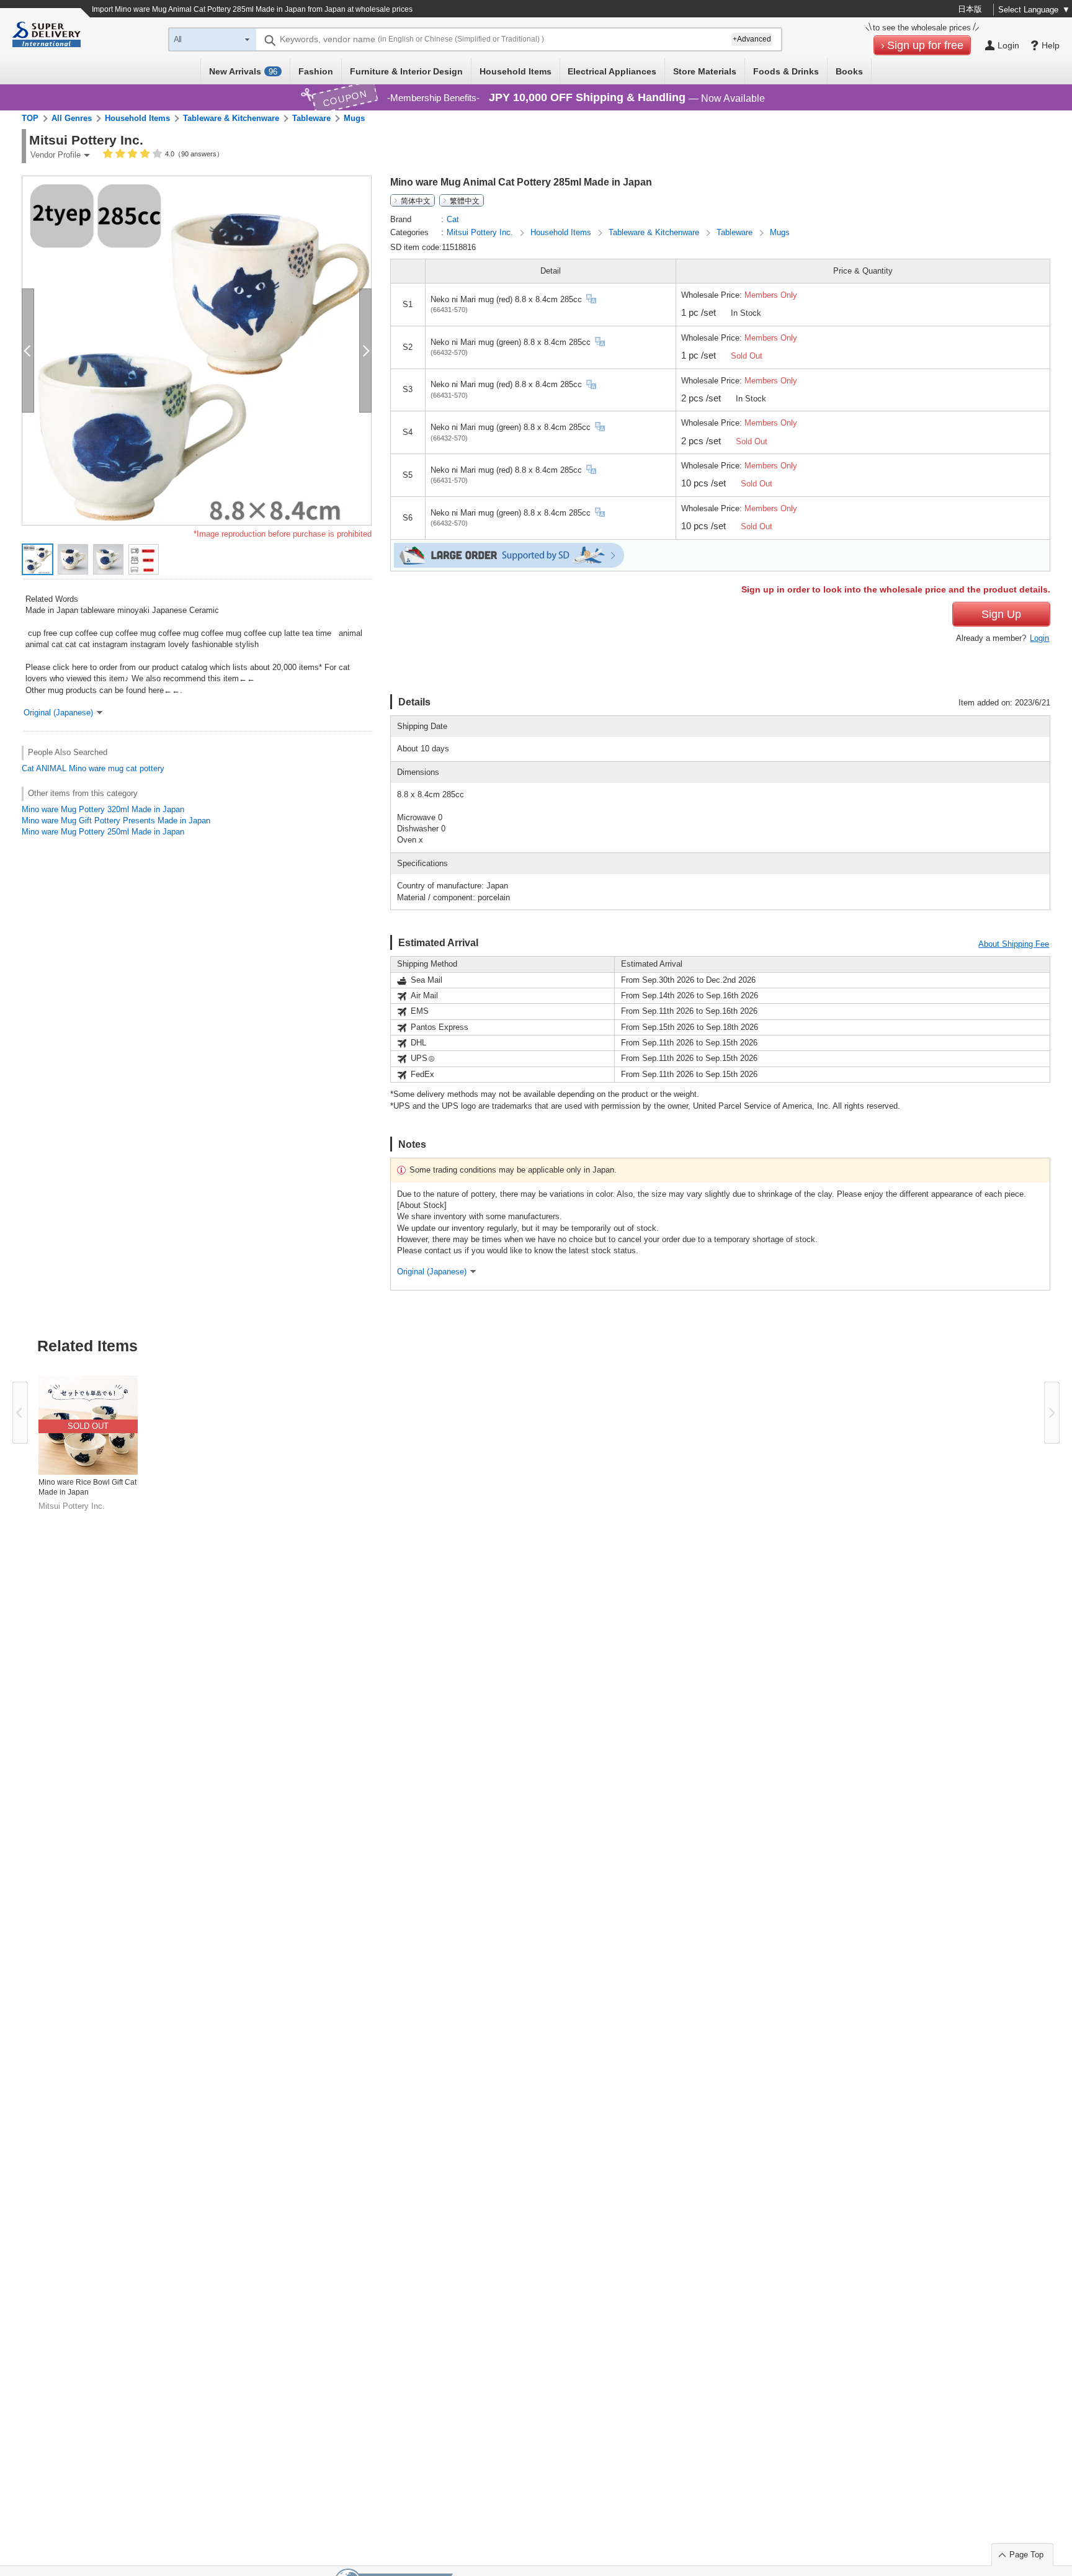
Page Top (1026, 2555)
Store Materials (705, 71)
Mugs (354, 118)
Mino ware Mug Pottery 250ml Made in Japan (103, 832)
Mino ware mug (96, 768)
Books (849, 71)
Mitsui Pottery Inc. (481, 232)
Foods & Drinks (786, 71)
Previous (20, 1413)
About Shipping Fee (1014, 944)
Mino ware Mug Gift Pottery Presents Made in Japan (116, 821)
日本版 (970, 9)
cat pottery (145, 768)
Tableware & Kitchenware (231, 118)
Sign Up (1001, 614)
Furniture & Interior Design (406, 71)
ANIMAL (51, 768)
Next (1052, 1413)
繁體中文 (465, 200)
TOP (30, 118)
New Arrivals (243, 71)
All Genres (72, 118)
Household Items (516, 71)
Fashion (316, 71)
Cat (28, 768)
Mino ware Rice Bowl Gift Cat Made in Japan (87, 1487)
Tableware (311, 118)
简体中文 (416, 200)
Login (1039, 638)
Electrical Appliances (612, 71)
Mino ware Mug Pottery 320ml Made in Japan (103, 809)
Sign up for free (925, 45)
